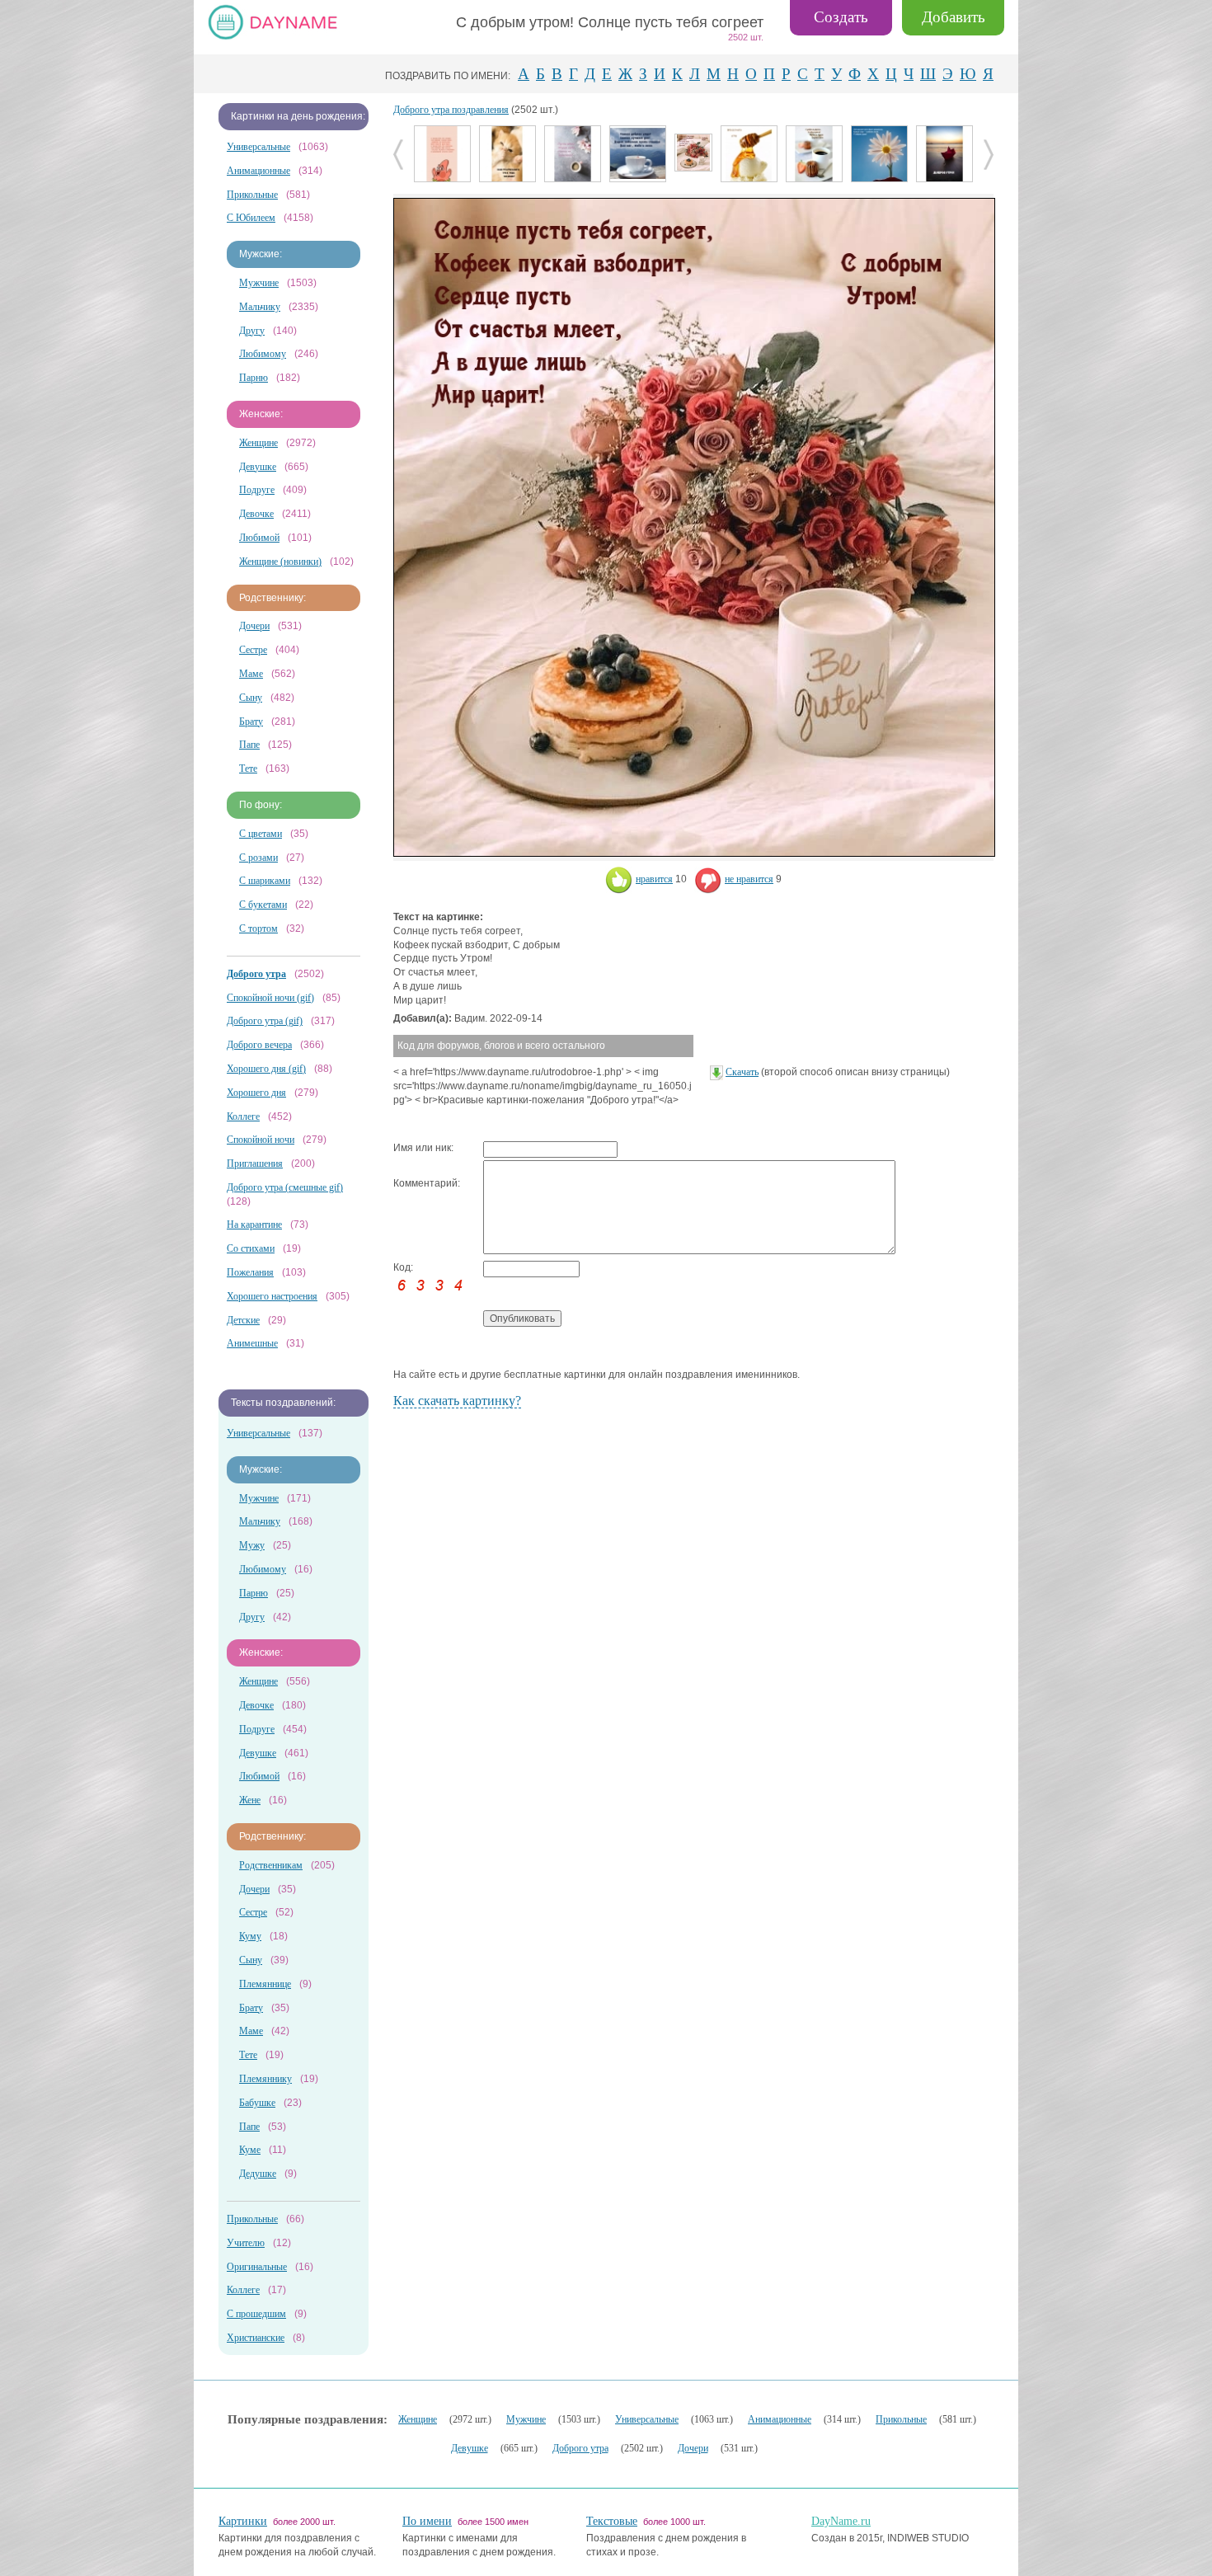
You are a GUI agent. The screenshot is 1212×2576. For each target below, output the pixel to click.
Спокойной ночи (261, 1140)
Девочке (256, 514)
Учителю (246, 2243)
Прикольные (252, 195)
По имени (427, 2521)
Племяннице (265, 1984)
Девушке (258, 467)
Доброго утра (580, 2448)
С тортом (258, 928)
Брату (251, 722)
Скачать (742, 1072)
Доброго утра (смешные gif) (285, 1187)
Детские (243, 1320)
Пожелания (250, 1272)
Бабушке (257, 2103)
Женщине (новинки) (280, 562)
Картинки (243, 2521)
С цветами (261, 834)
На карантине (254, 1225)
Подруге (257, 490)
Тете (248, 769)
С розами (258, 858)
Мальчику (260, 307)
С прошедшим (256, 2314)
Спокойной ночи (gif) (270, 998)
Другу (252, 331)
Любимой (259, 538)
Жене (250, 1800)
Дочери (254, 626)
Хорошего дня (256, 1093)
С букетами (263, 905)
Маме (251, 674)
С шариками (265, 881)
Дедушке (258, 2174)
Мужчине (259, 283)
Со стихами (251, 1248)
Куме (250, 2150)
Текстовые (612, 2521)
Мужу (252, 1545)
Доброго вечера (259, 1045)
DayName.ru (841, 2521)
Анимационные (258, 171)
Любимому (263, 354)
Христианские (256, 2338)
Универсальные (258, 147)
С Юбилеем (251, 218)
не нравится (749, 879)
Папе (249, 745)
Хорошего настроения (272, 1296)
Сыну (251, 698)
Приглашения (255, 1163)
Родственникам (271, 1865)
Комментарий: (427, 1183)
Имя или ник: (423, 1148)
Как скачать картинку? (457, 1401)
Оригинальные (257, 2267)
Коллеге (243, 1116)
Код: (403, 1267)
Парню (254, 378)
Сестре (253, 650)
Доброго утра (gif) (265, 1021)
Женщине (258, 443)
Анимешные (252, 1343)
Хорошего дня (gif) (266, 1069)
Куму (250, 1936)
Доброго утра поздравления (451, 110)
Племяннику (265, 2079)
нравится (654, 879)
